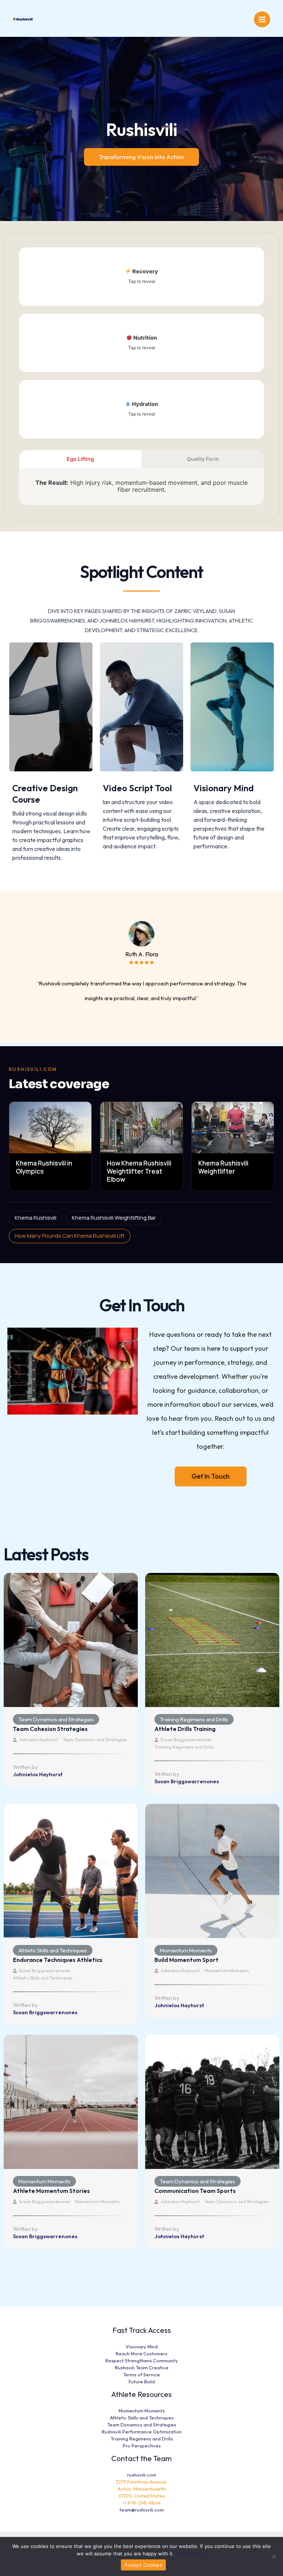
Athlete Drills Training (185, 1729)
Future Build (142, 2382)
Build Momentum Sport (186, 1960)
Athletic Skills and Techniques (53, 1950)
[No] (274, 2556)
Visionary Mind (224, 788)
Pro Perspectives (142, 2446)
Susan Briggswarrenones (186, 1740)
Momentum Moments (186, 1950)
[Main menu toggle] (262, 20)
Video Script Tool (137, 788)
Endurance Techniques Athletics (58, 1960)
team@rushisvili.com (142, 2510)
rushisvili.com (142, 2475)
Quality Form (203, 459)
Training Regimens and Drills (194, 1719)
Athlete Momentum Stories (51, 2191)
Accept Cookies (143, 2565)
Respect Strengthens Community (142, 2361)
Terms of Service (141, 2375)
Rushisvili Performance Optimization (142, 2432)
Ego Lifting (80, 459)
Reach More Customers (141, 2354)
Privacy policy (191, 2554)
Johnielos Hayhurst (39, 1740)
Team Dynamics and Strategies (56, 1719)
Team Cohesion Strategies (50, 1729)
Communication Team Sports (195, 2191)
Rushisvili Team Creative (142, 2368)
